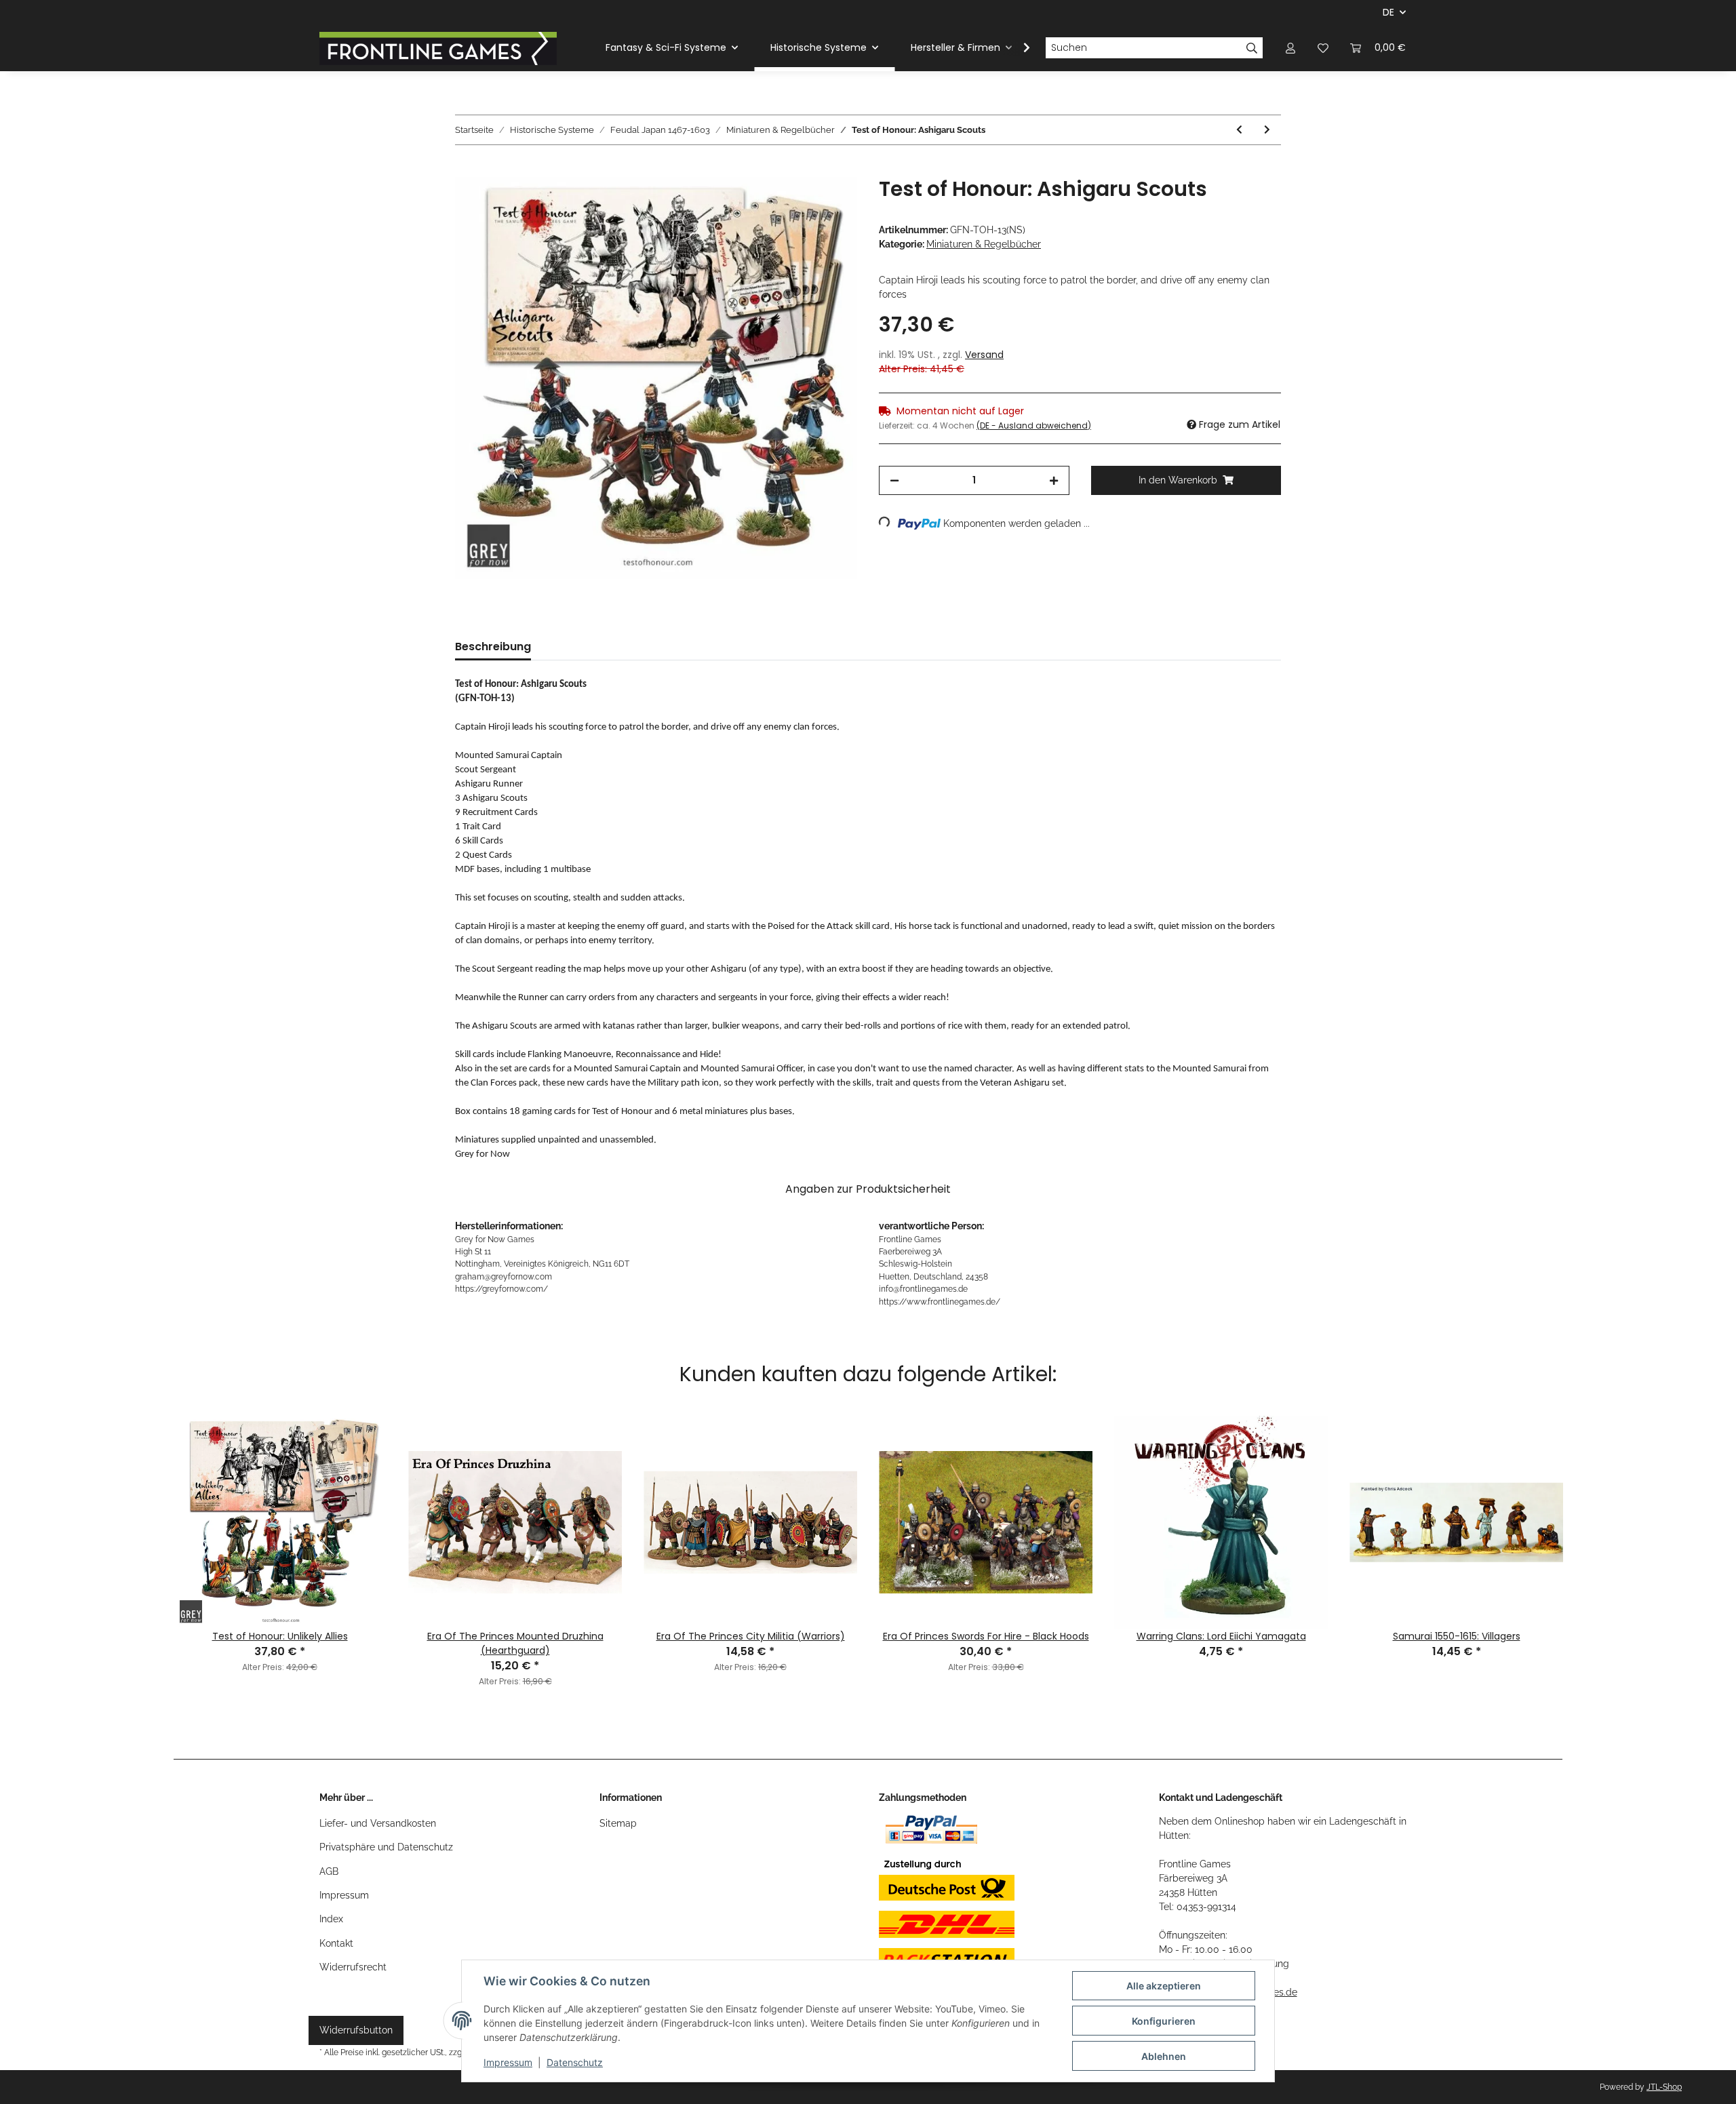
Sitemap (618, 1823)
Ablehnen (1164, 2056)
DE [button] (1388, 12)
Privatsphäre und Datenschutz (386, 1847)
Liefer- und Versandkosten (378, 1823)
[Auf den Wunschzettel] (829, 203)
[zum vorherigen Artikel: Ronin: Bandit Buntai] (1239, 130)
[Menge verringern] (894, 480)
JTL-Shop (1664, 2087)
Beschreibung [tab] (493, 647)
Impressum (344, 1895)
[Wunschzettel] (1323, 48)
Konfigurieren (1164, 2021)
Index (331, 1919)
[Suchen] (1252, 48)
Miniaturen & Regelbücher (984, 244)
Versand (984, 355)
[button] (1290, 48)
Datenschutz (575, 2062)
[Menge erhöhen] (1054, 480)
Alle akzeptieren (1164, 1986)
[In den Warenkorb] (466, 170)
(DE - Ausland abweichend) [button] (1034, 425)
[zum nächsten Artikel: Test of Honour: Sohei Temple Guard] (1267, 130)
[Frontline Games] (438, 48)
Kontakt (336, 1943)
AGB (329, 1871)
